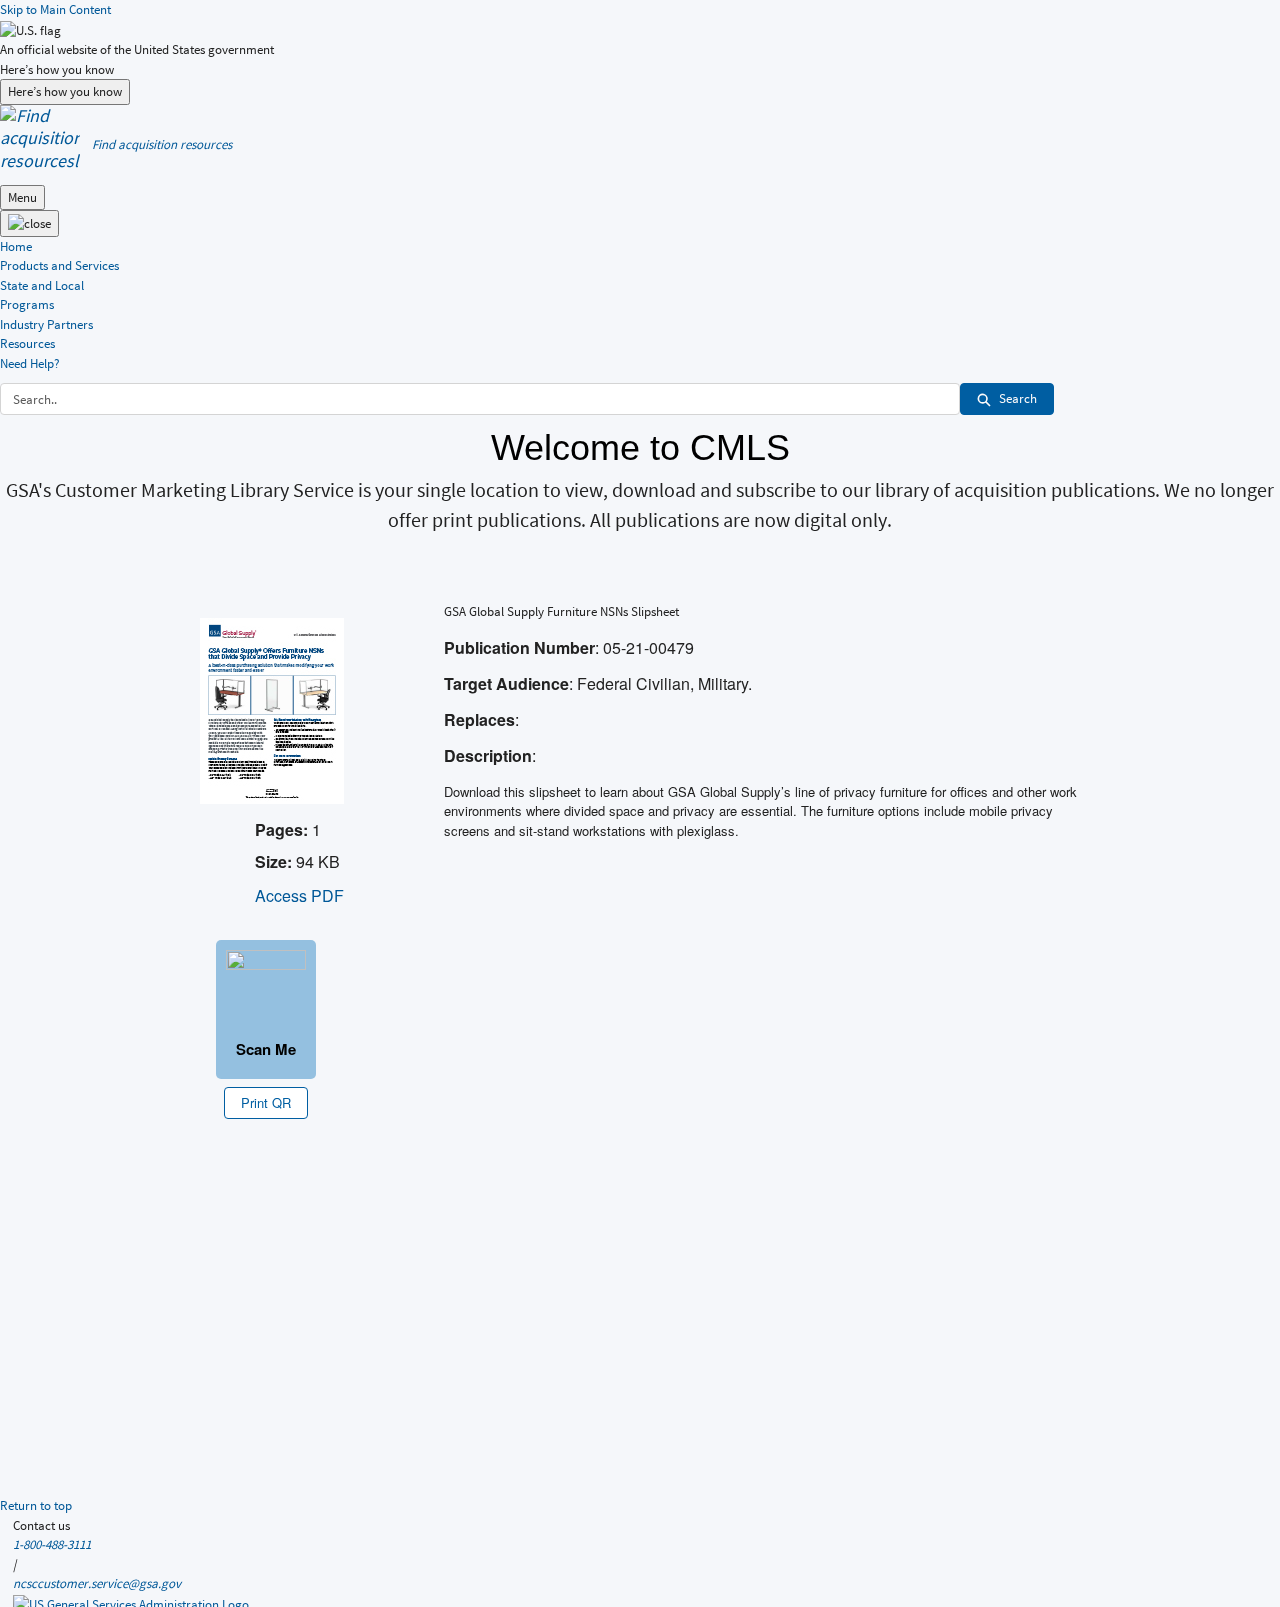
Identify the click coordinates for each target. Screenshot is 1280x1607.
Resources (27, 343)
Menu (22, 197)
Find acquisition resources (162, 144)
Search (1018, 398)
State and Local (42, 285)
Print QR (266, 1102)
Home (16, 246)
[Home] (40, 136)
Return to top (36, 1505)
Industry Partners (46, 324)
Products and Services (59, 265)
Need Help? (30, 363)
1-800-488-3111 (52, 1544)
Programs (27, 304)
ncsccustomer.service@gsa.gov (97, 1583)
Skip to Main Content (55, 9)
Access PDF (299, 895)
